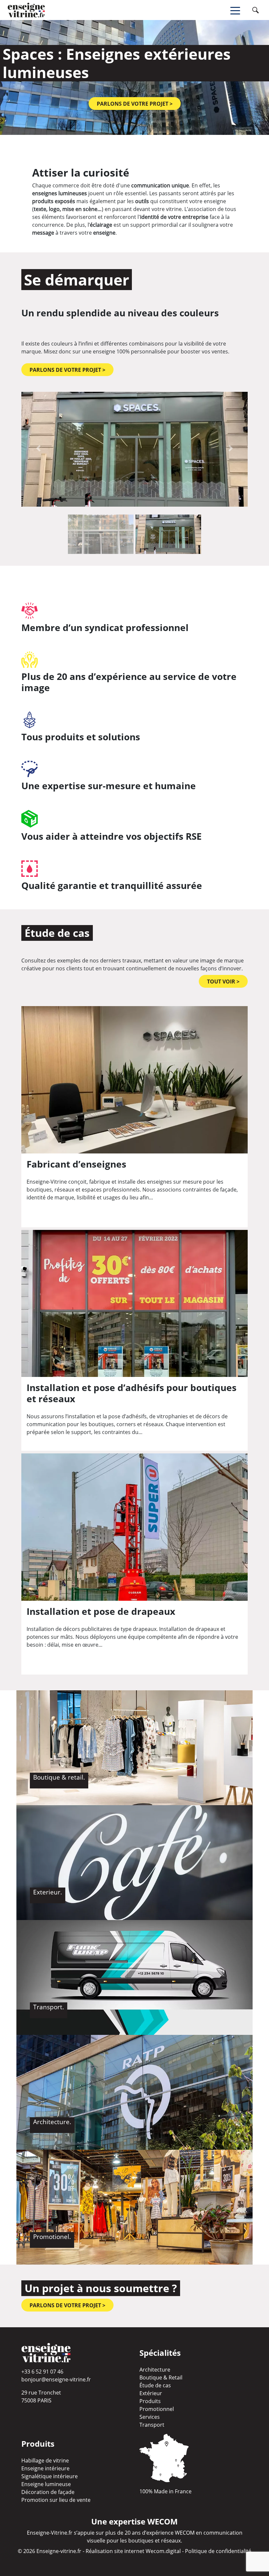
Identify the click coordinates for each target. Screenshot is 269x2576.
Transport (152, 2425)
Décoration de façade (48, 2492)
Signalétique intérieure (50, 2476)
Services (150, 2417)
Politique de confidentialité (218, 2551)
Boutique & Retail (161, 2377)
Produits (150, 2401)
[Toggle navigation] (240, 10)
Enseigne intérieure (45, 2468)
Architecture (155, 2370)
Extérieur (151, 2393)
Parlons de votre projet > (135, 104)
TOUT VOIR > (223, 982)
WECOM (185, 2533)
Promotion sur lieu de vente (56, 2500)
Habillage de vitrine (45, 2460)
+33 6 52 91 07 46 (42, 2372)
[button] (38, 448)
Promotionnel (157, 2409)
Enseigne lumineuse (46, 2484)
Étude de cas (155, 2385)
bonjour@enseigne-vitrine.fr (56, 2379)
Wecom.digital (163, 2551)
